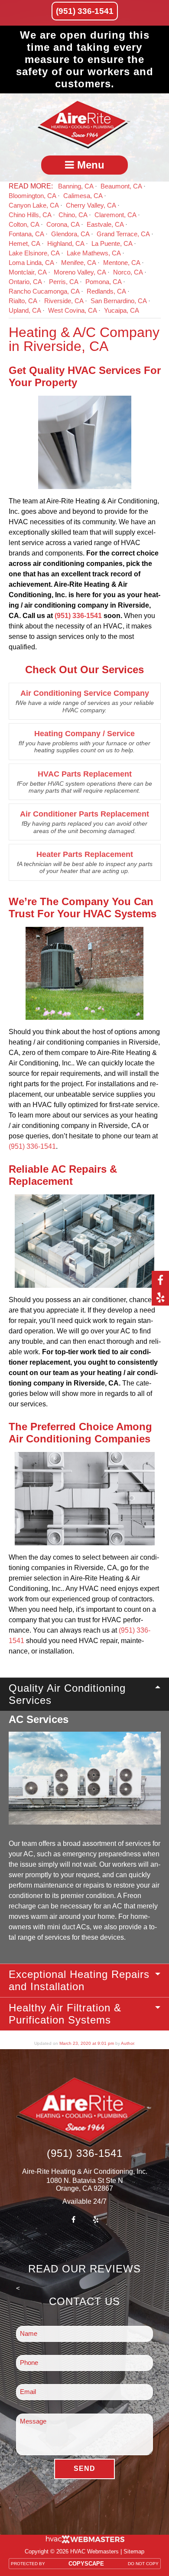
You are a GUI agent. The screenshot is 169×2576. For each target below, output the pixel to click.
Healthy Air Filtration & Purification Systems (65, 2014)
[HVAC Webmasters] (84, 2541)
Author (127, 2043)
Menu (89, 165)
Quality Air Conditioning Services (67, 1694)
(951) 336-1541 (85, 11)
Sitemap (134, 2551)
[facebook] (160, 1280)
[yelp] (160, 1297)
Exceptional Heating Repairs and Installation (79, 1980)
